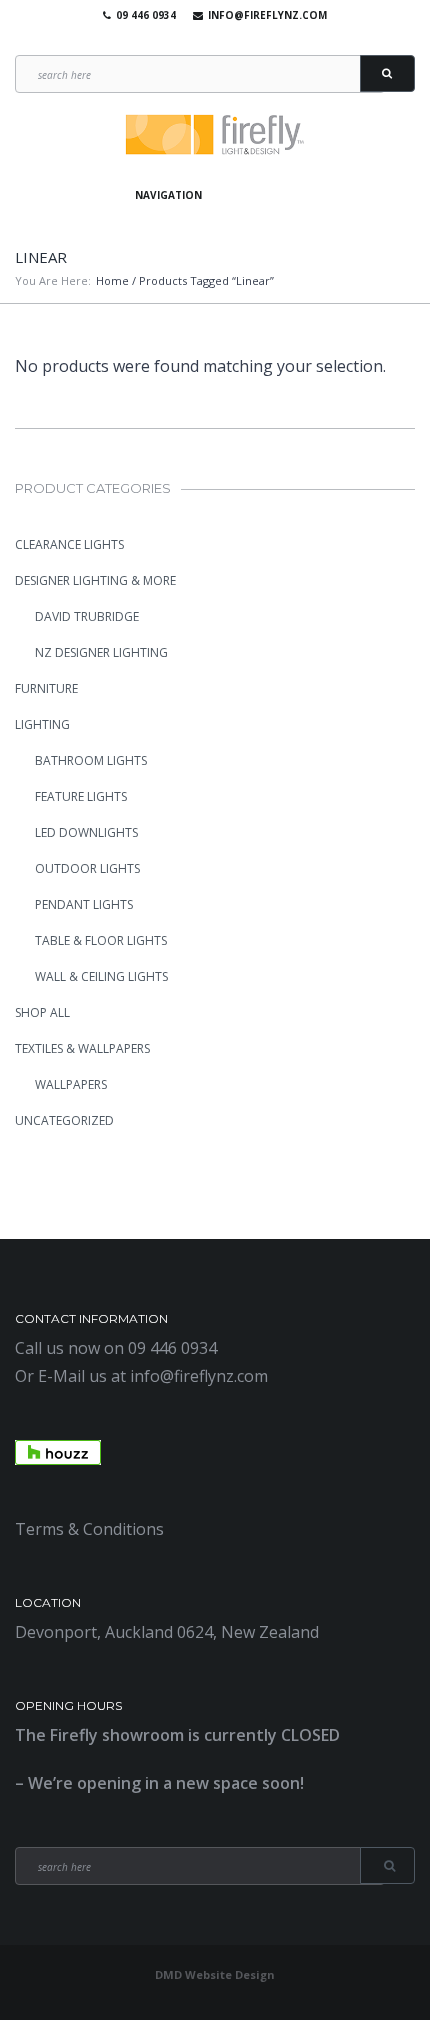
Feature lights (81, 796)
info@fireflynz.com (267, 15)
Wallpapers (71, 1084)
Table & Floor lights (101, 940)
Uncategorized (64, 1120)
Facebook (181, 40)
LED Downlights (86, 832)
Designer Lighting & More (95, 580)
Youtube (210, 40)
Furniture (46, 688)
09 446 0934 (146, 15)
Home (112, 280)
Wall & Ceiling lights (101, 976)
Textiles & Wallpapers (82, 1048)
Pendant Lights (84, 904)
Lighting (42, 724)
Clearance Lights (69, 544)
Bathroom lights (91, 760)
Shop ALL (42, 1012)
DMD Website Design (215, 1974)
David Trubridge (87, 616)
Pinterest (239, 40)
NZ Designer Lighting (101, 652)
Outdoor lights (87, 868)
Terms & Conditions (89, 1529)
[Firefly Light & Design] (215, 135)
